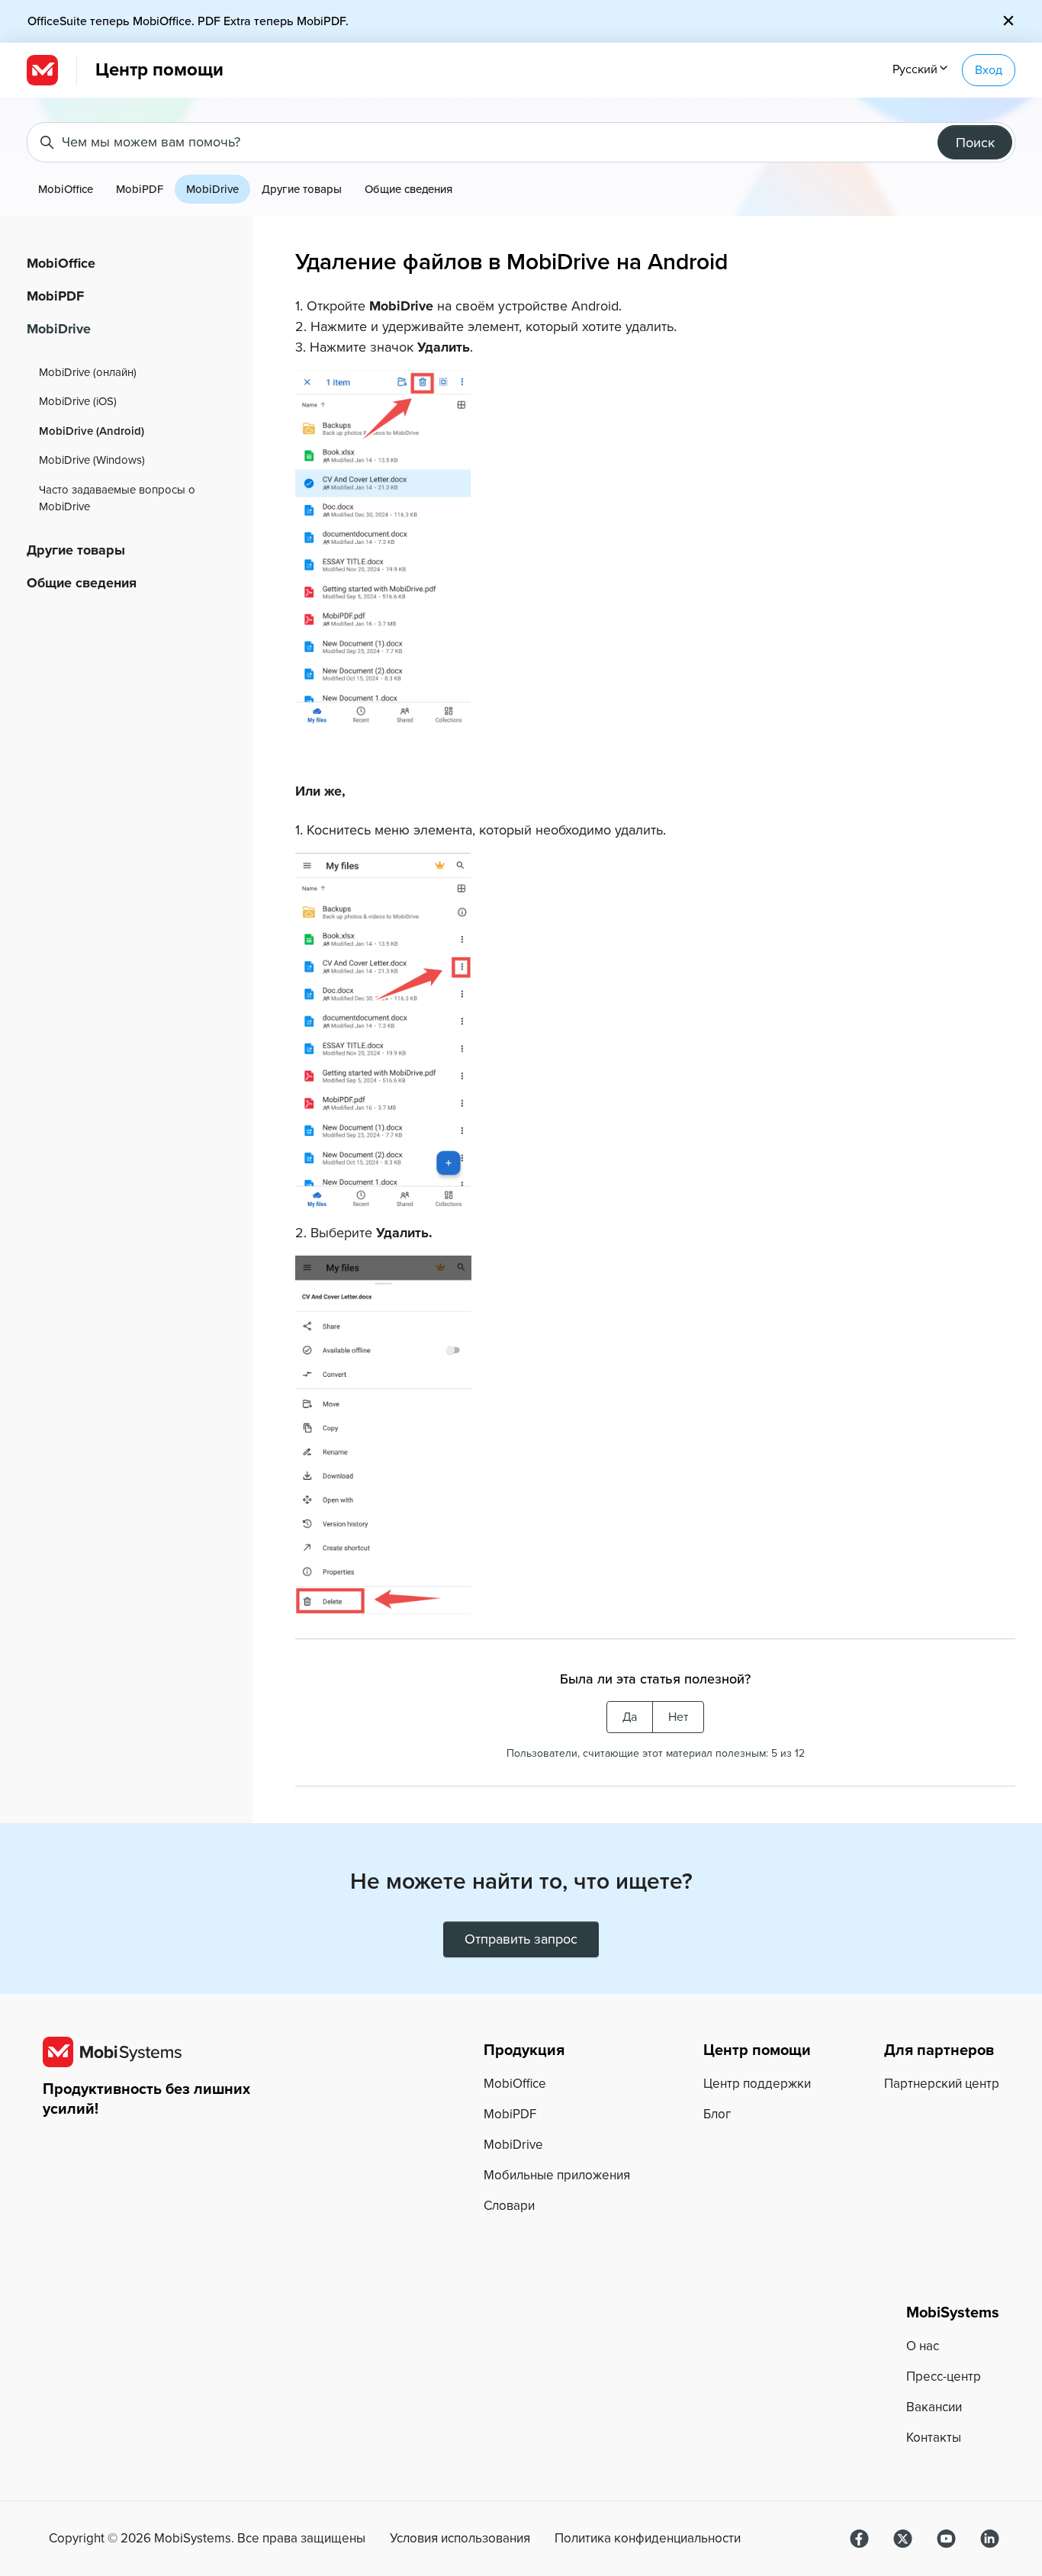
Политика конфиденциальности (648, 2539)
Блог (717, 2114)
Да (630, 1717)
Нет (678, 1717)
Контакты (934, 2438)
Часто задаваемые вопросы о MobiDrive (117, 498)
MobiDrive (212, 189)
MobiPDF (140, 189)
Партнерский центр (942, 2084)
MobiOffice (66, 189)
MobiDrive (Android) (92, 431)
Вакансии (934, 2407)
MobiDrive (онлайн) (88, 372)
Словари (509, 2206)
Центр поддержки (757, 2084)
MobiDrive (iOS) (78, 401)
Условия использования (460, 2539)
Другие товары (302, 189)
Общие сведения (408, 189)
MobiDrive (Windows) (92, 460)
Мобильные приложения (557, 2175)
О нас (923, 2346)
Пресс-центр (944, 2377)
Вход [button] (989, 70)
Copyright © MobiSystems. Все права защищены (207, 2539)
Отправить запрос (521, 1939)
